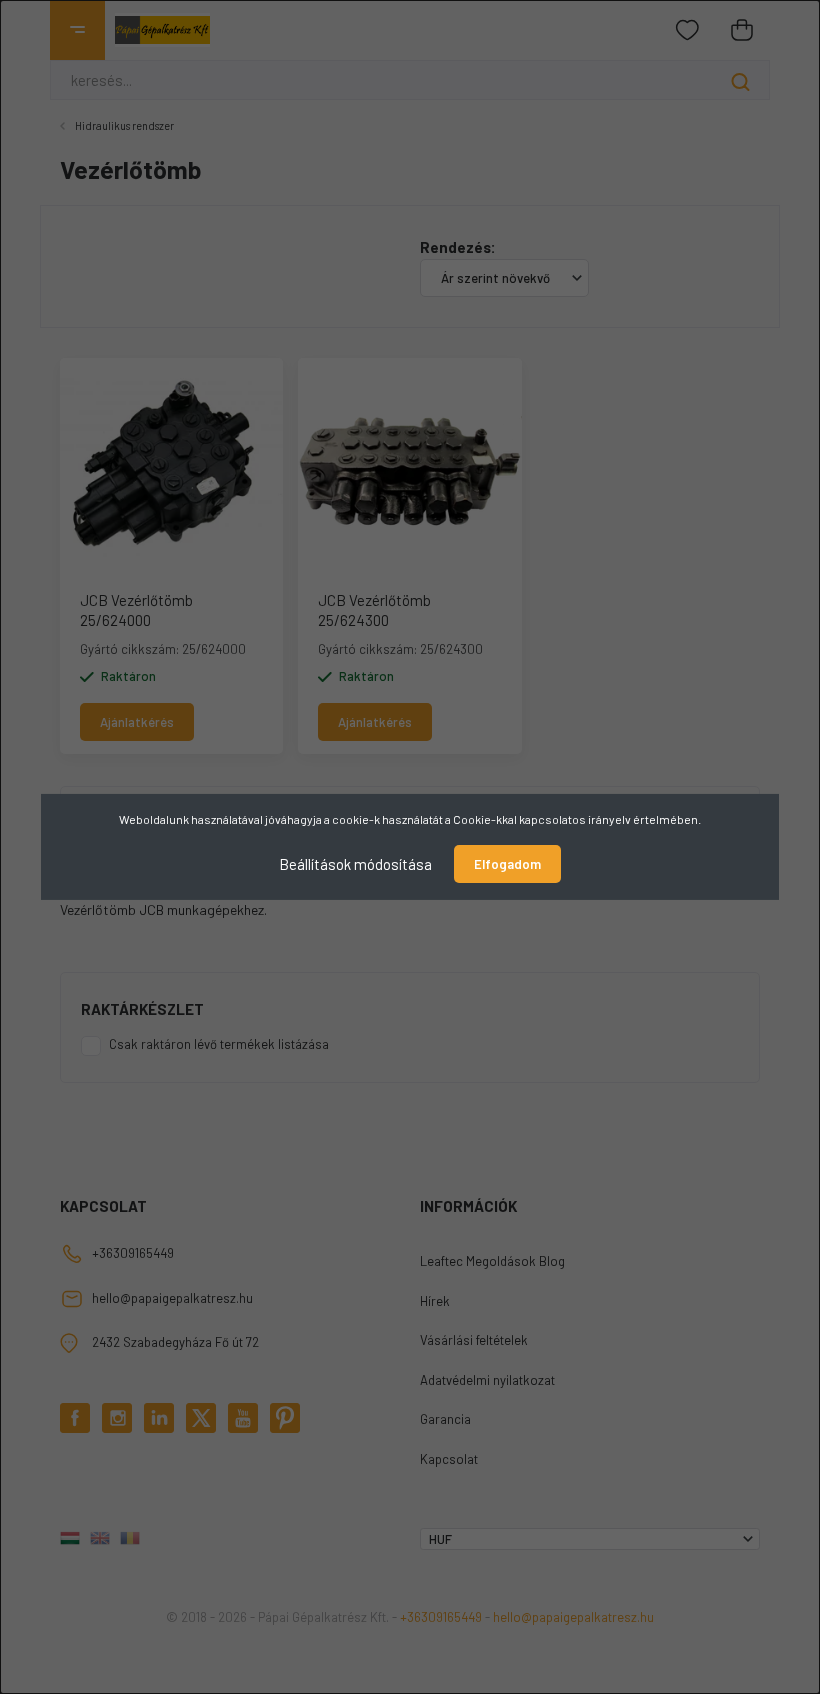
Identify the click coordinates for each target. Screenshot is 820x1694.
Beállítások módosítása (355, 864)
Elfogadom (507, 864)
